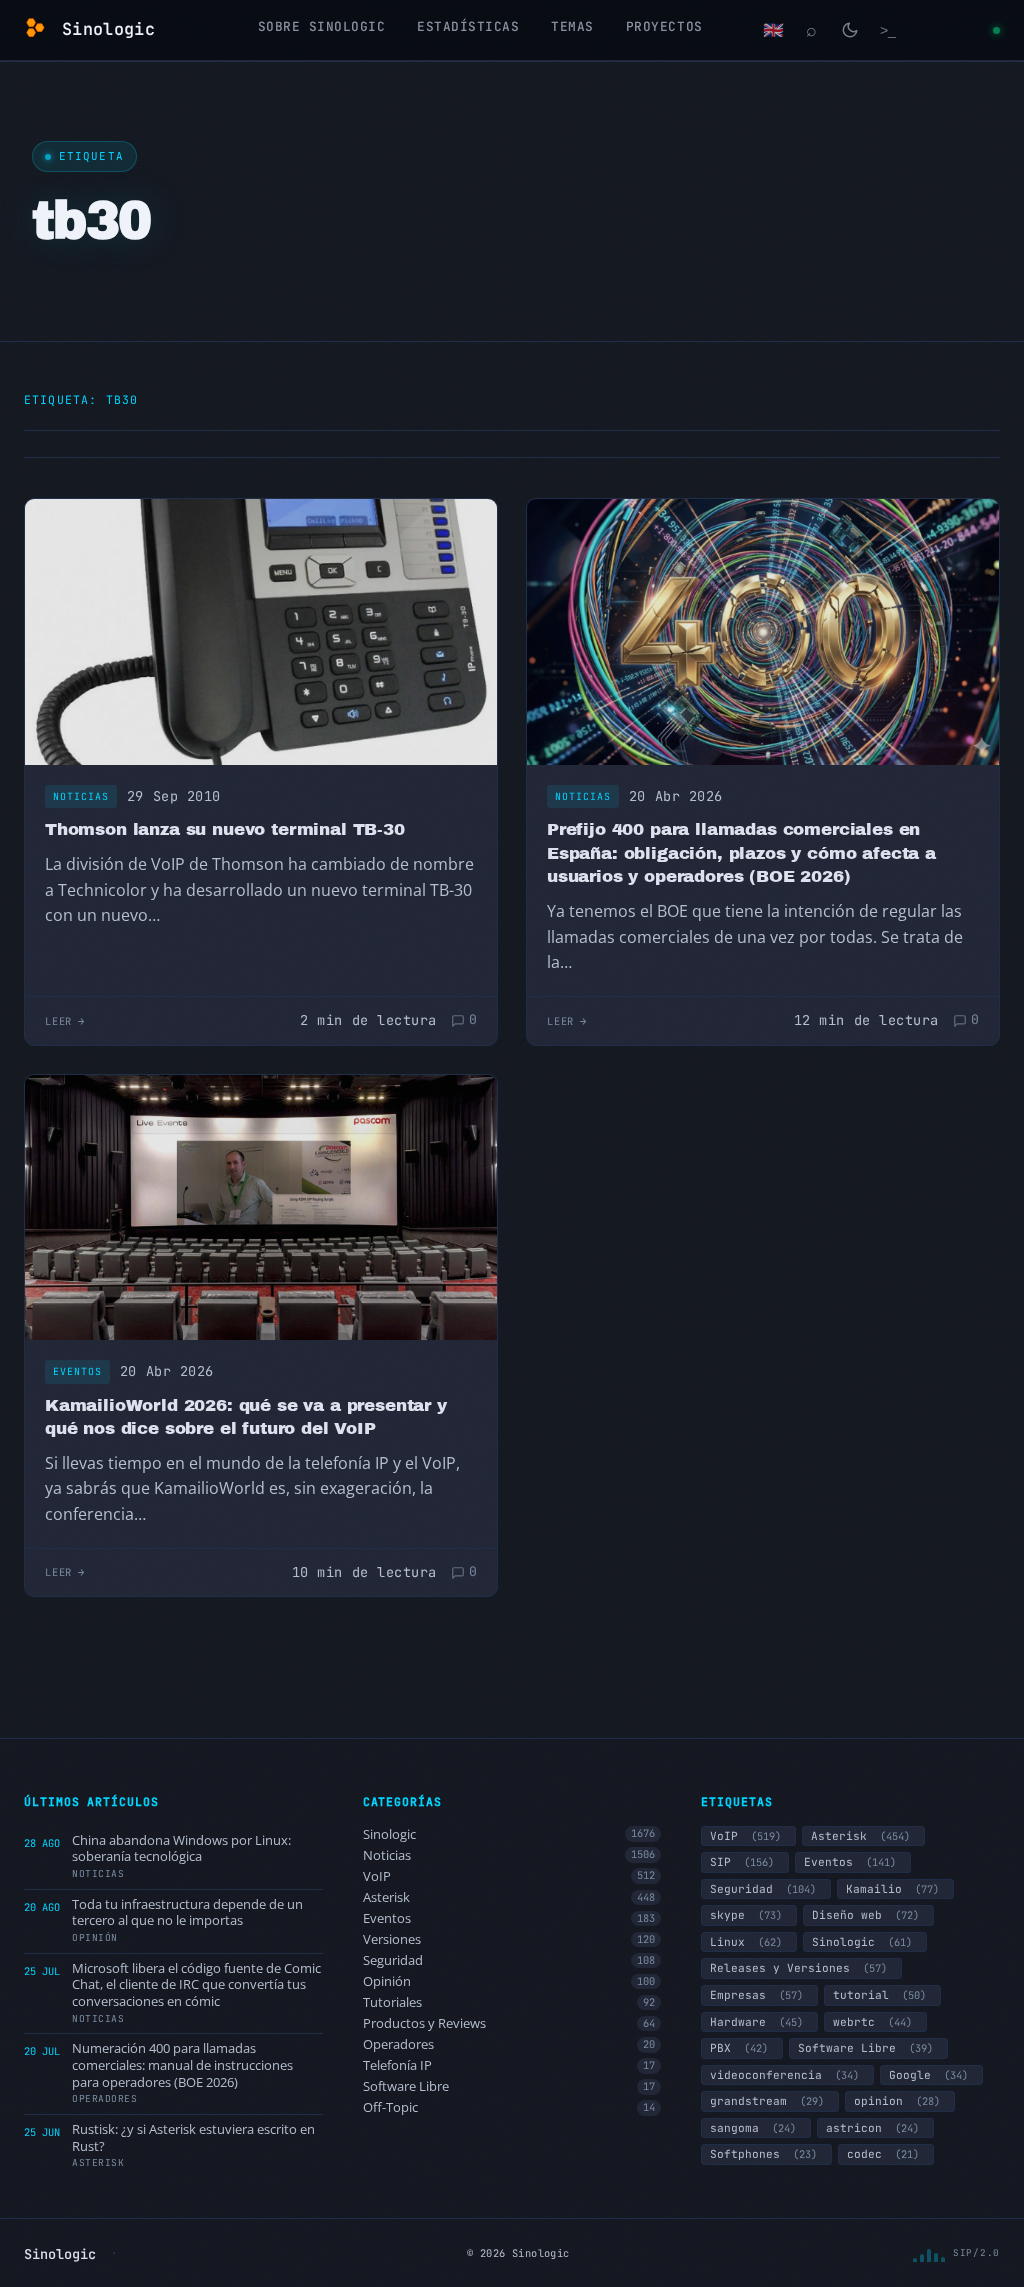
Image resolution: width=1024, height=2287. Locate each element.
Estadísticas (468, 26)
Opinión (509, 1981)
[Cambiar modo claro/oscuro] (850, 30)
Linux (746, 1942)
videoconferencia (784, 2075)
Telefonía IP (509, 2065)
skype (746, 1915)
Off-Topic (509, 2107)
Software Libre (509, 2086)
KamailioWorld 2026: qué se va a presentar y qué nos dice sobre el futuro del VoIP (246, 1417)
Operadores (509, 2044)
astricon (872, 2128)
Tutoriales (509, 2002)
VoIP (509, 1876)
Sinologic (509, 1834)
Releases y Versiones (798, 1968)
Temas (572, 26)
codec (883, 2154)
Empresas (756, 1995)
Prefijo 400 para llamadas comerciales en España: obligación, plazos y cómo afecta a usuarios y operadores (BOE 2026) (741, 853)
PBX (739, 2048)
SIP (742, 1862)
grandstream (767, 2101)
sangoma (753, 2128)
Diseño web (865, 1915)
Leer (58, 1021)
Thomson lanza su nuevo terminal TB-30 (225, 829)
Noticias (81, 796)
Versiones (509, 1939)
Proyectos (664, 26)
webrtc (872, 2022)
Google (928, 2075)
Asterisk (509, 1897)
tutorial (879, 1995)
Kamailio (892, 1889)
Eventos (77, 1371)
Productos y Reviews (509, 2023)
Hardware (756, 2022)
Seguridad (509, 1960)
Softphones (763, 2154)
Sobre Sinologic (322, 26)
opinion (897, 2101)
